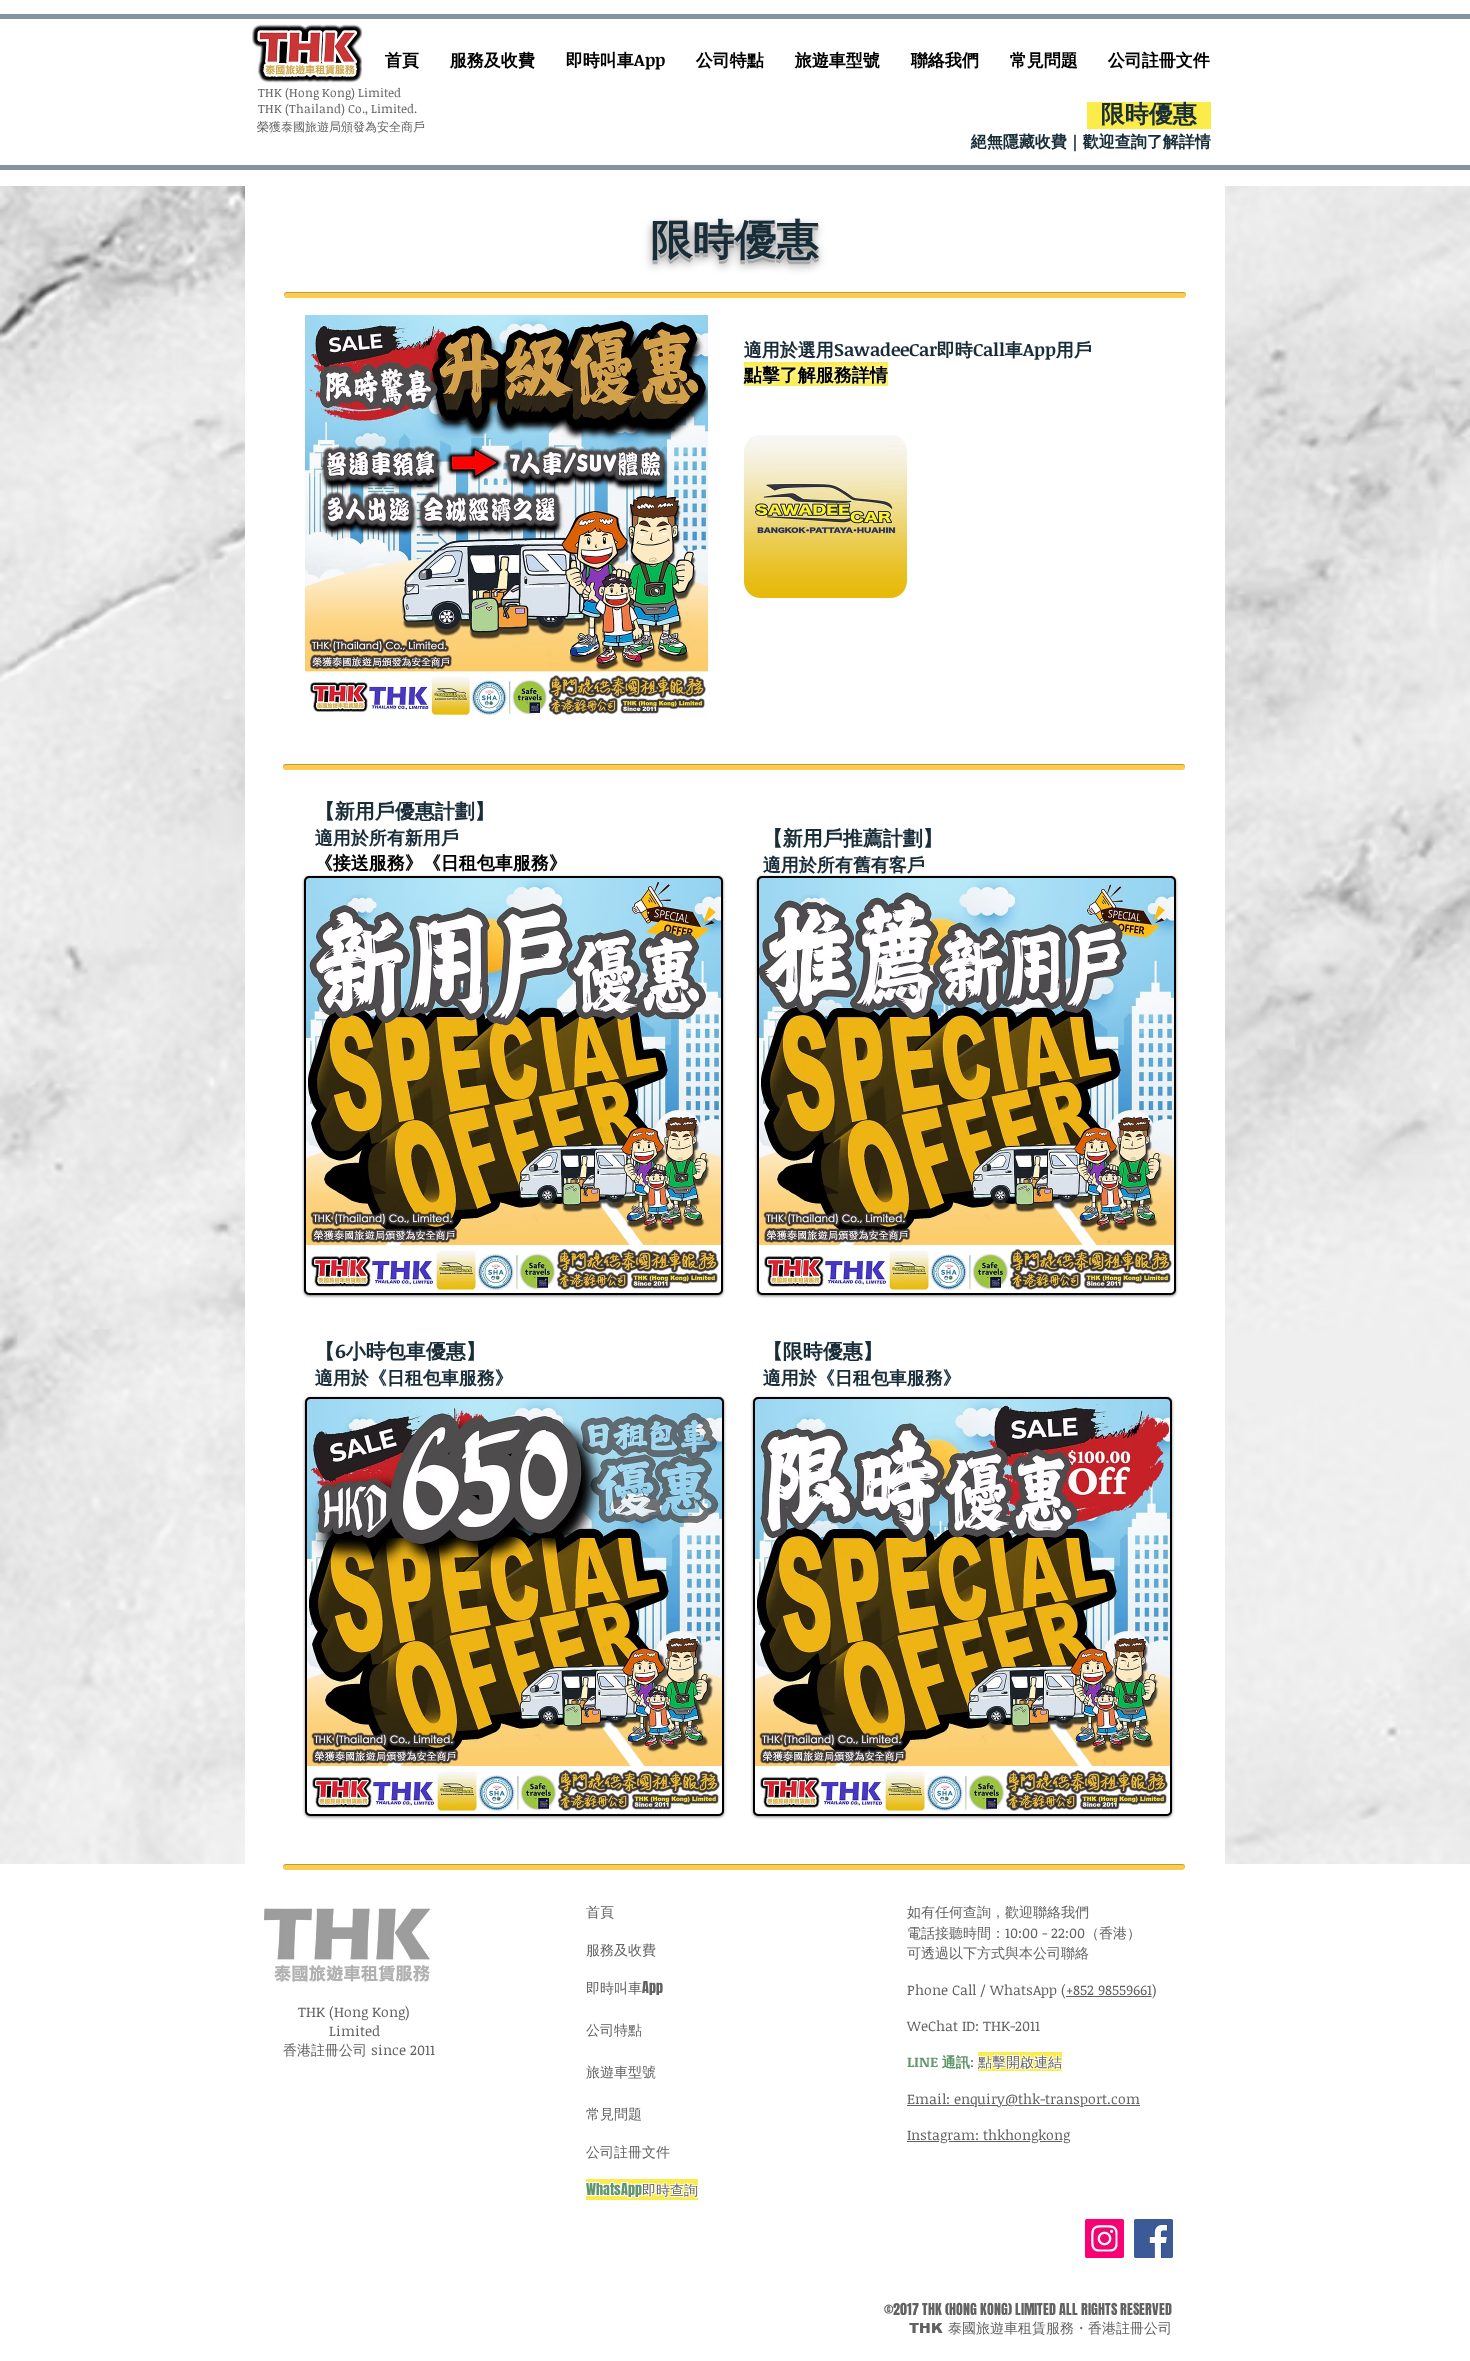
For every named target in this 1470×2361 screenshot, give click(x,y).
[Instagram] (1104, 2238)
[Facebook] (1153, 2238)
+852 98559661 (1109, 1989)
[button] (506, 516)
